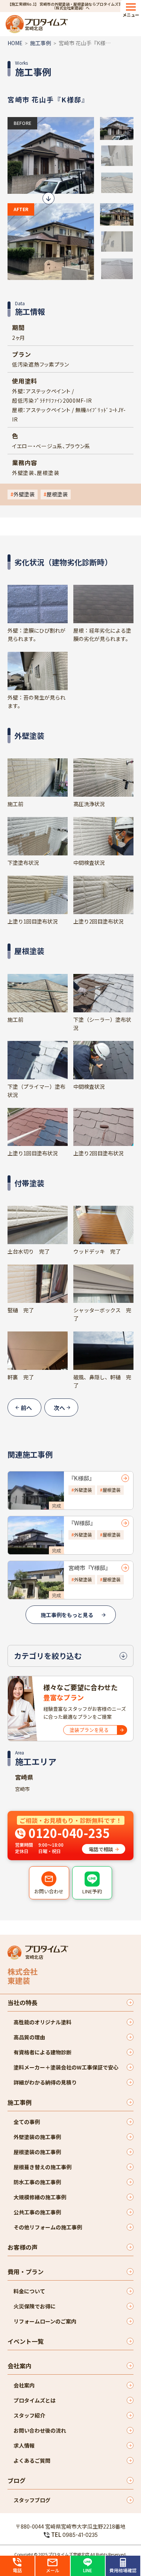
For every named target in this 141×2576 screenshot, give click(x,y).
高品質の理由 (29, 2037)
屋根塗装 (57, 494)
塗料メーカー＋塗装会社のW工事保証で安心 (66, 2067)
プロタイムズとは (35, 2400)
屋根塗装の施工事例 (37, 2152)
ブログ (17, 2480)
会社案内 (20, 2366)
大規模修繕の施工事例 (40, 2197)
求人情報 (24, 2445)
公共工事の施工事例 (37, 2212)
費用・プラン (26, 2272)
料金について (29, 2291)
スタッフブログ (32, 2500)
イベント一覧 (26, 2341)
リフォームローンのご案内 (45, 2321)
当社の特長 (23, 2002)
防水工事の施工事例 (37, 2182)
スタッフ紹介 (29, 2415)
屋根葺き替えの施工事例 (42, 2167)
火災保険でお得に (35, 2306)
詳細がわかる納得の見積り (45, 2082)
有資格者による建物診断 (42, 2052)
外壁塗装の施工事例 (37, 2137)
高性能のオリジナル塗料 (42, 2022)
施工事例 (41, 43)
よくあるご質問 (32, 2460)
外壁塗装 (24, 494)
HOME (15, 43)
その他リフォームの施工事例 (48, 2227)
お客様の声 (23, 2247)
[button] (117, 128)
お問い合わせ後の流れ (40, 2430)
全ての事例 (27, 2122)
